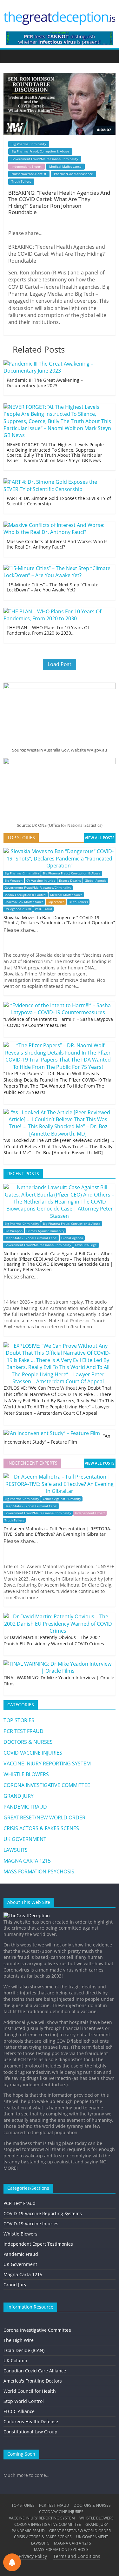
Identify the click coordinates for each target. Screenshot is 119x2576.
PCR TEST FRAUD (23, 1731)
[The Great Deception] (27, 1915)
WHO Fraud (43, 909)
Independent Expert (26, 166)
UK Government (20, 2264)
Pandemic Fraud (21, 2254)
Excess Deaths (70, 881)
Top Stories (56, 902)
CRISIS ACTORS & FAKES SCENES (41, 1828)
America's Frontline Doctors (33, 2381)
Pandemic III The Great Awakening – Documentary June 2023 (45, 383)
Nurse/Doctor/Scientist (29, 174)
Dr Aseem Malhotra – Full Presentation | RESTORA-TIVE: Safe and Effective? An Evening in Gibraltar (58, 1531)
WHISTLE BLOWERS (26, 1774)
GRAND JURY (19, 1796)
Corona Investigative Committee (37, 2330)
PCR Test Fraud (20, 2203)
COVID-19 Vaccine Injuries (31, 2224)
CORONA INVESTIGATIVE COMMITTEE (47, 1785)
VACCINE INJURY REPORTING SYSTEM (47, 1763)
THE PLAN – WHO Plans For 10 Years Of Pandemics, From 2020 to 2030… (48, 630)
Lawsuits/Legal (86, 1245)
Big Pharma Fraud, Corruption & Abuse (40, 151)
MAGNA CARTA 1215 (27, 1861)
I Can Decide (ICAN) (24, 2350)
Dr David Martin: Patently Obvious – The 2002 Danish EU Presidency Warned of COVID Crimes (54, 1640)
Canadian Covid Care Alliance (35, 2371)
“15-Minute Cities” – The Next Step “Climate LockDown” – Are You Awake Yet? (53, 587)
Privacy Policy (33, 2556)
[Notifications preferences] (12, 2562)
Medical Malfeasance (65, 166)
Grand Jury (15, 2285)
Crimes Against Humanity (45, 1231)
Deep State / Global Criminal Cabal (31, 1238)
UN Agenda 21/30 (18, 909)
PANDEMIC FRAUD (25, 1807)
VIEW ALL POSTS (100, 838)
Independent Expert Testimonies (38, 2244)
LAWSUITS (16, 1850)
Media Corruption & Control (25, 895)
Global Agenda (96, 881)
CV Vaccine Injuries (41, 881)
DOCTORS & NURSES (28, 1742)
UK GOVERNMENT (25, 1839)
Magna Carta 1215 (23, 2274)
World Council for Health (30, 2391)
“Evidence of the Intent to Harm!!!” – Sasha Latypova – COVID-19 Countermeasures (58, 1022)
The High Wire (19, 2340)
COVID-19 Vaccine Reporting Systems (43, 2213)
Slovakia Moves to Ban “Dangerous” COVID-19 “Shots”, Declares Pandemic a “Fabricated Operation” (59, 920)
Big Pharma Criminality (29, 144)
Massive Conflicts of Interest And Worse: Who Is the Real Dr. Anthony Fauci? (57, 544)
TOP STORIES (19, 1720)
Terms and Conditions (77, 2556)
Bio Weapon (13, 881)
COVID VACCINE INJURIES (33, 1753)
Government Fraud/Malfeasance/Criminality (45, 159)
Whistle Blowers (20, 2234)
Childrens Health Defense (31, 2421)
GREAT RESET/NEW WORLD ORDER (44, 1817)
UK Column (15, 2360)
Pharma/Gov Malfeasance (73, 174)
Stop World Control (24, 2401)
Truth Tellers (21, 181)
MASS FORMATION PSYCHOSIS (39, 1871)
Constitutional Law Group (30, 2432)
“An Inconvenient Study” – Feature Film (57, 1439)
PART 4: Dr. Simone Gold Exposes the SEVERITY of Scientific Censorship (59, 501)
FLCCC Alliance (19, 2411)
